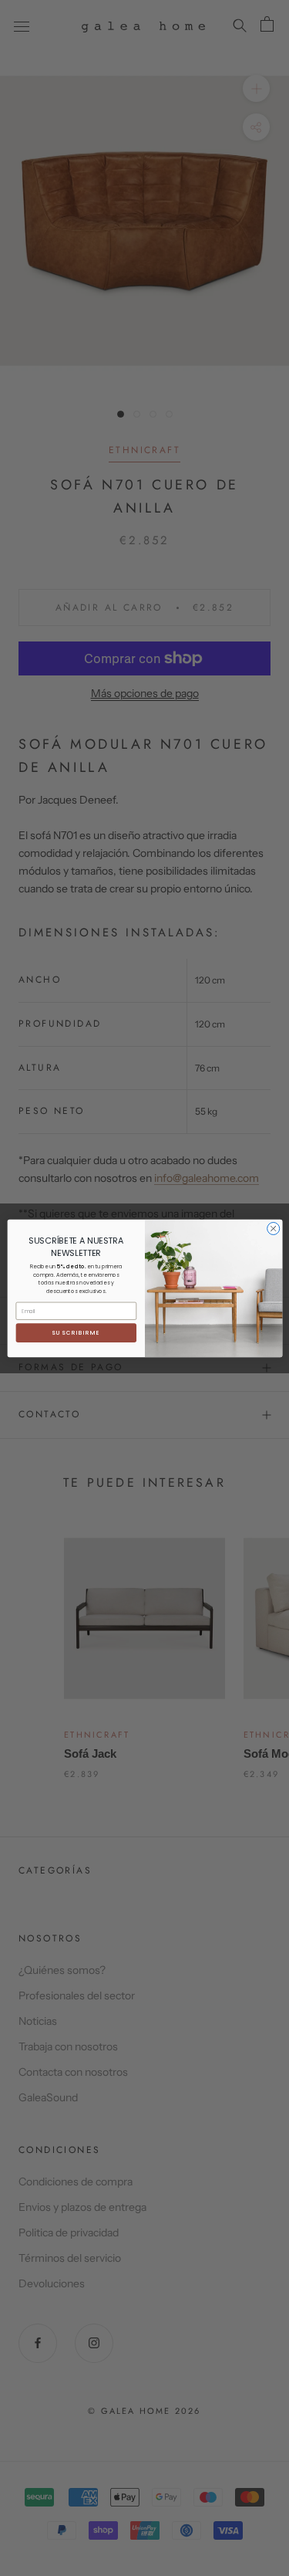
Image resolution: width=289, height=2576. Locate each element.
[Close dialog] (273, 1228)
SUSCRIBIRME (76, 1333)
